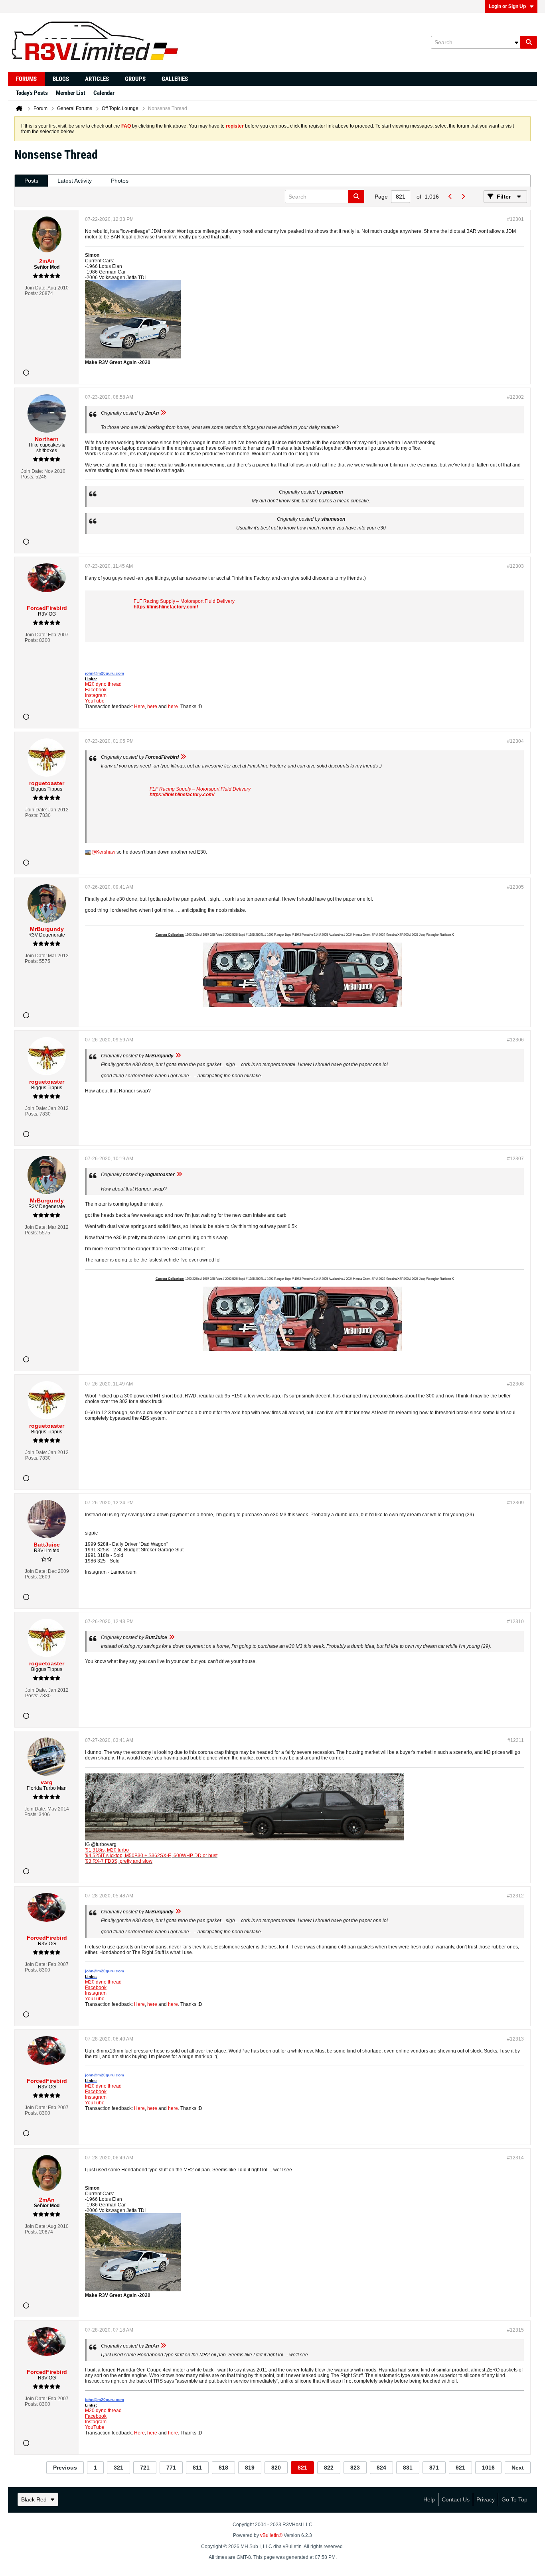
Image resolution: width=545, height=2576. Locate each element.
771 (171, 2468)
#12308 (515, 1384)
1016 (488, 2468)
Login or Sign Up (507, 6)
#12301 (515, 219)
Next (518, 2468)
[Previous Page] (450, 197)
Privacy (486, 2499)
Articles (97, 79)
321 (118, 2468)
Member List (71, 93)
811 (197, 2468)
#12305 (515, 887)
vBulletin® (271, 2535)
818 (223, 2468)
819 (250, 2468)
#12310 (515, 1622)
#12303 (515, 566)
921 (460, 2468)
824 (381, 2468)
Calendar (104, 93)
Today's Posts (32, 93)
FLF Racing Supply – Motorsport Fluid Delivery (184, 601)
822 (329, 2468)
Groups (135, 79)
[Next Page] (463, 197)
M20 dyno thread (103, 684)
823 (355, 2468)
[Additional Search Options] (516, 42)
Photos (120, 181)
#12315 (515, 2330)
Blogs (61, 79)
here (152, 706)
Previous (65, 2468)
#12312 (515, 1896)
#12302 (515, 397)
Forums (26, 79)
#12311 (516, 1740)
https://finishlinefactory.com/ (166, 607)
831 (408, 2468)
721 (145, 2468)
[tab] (31, 181)
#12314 (515, 2158)
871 (434, 2468)
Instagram (96, 695)
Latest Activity (75, 181)
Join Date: (36, 288)
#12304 (515, 741)
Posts (31, 181)
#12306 (515, 1040)
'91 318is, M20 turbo (107, 1850)
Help (429, 2499)
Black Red (34, 2499)
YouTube (95, 701)
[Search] (529, 42)
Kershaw (106, 852)
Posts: (31, 293)
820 (276, 2468)
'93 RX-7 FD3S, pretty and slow (119, 1861)
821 (302, 2468)
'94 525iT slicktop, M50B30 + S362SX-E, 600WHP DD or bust (151, 1856)
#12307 (515, 1159)
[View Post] (163, 413)
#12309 (515, 1503)
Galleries (175, 79)
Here (139, 706)
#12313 (515, 2039)
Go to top (514, 2499)
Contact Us (456, 2499)
